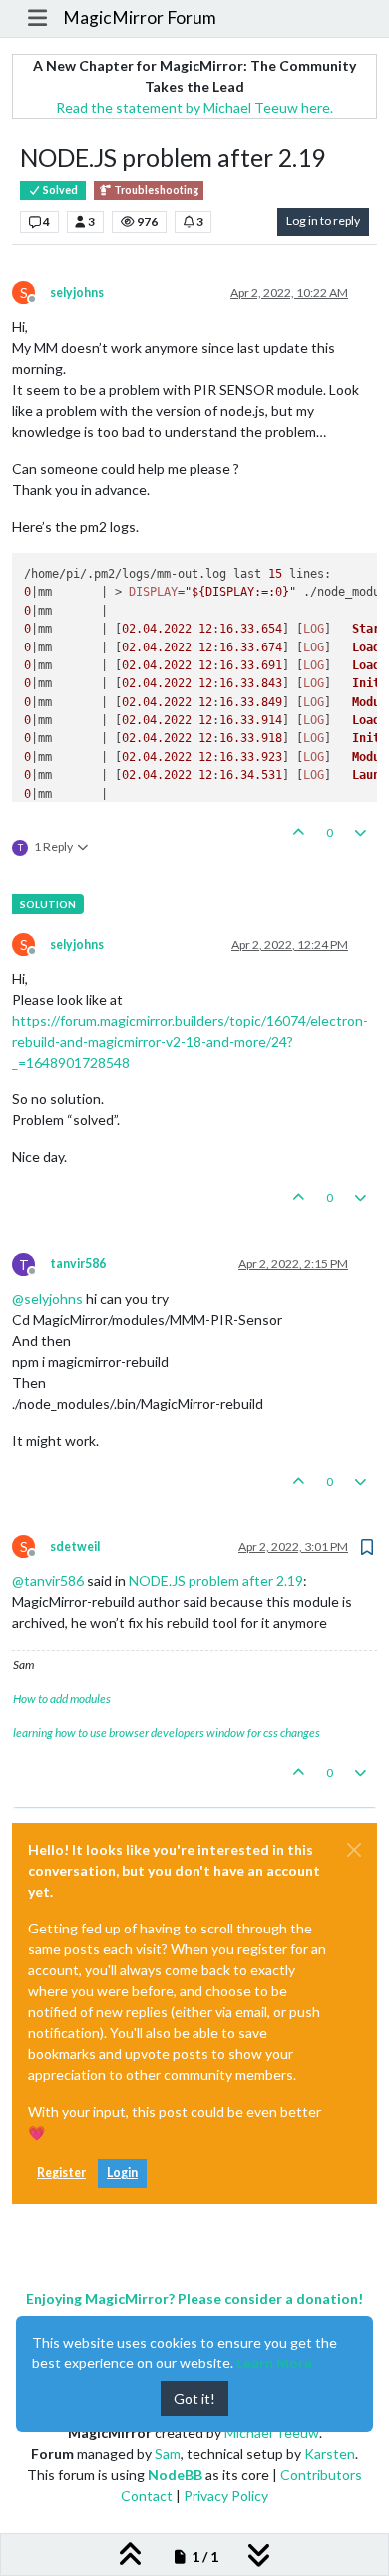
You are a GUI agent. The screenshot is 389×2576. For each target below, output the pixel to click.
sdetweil (75, 1547)
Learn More (274, 2363)
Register (61, 2172)
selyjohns (77, 293)
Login (122, 2172)
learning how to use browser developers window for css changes (167, 1732)
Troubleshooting (155, 190)
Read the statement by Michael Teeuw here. (194, 107)
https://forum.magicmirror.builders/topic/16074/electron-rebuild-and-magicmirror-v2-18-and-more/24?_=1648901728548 (190, 1041)
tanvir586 (78, 1264)
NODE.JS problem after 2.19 (216, 1581)
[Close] (354, 1850)
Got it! (194, 2399)
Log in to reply (323, 221)
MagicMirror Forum (140, 17)
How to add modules (62, 1699)
